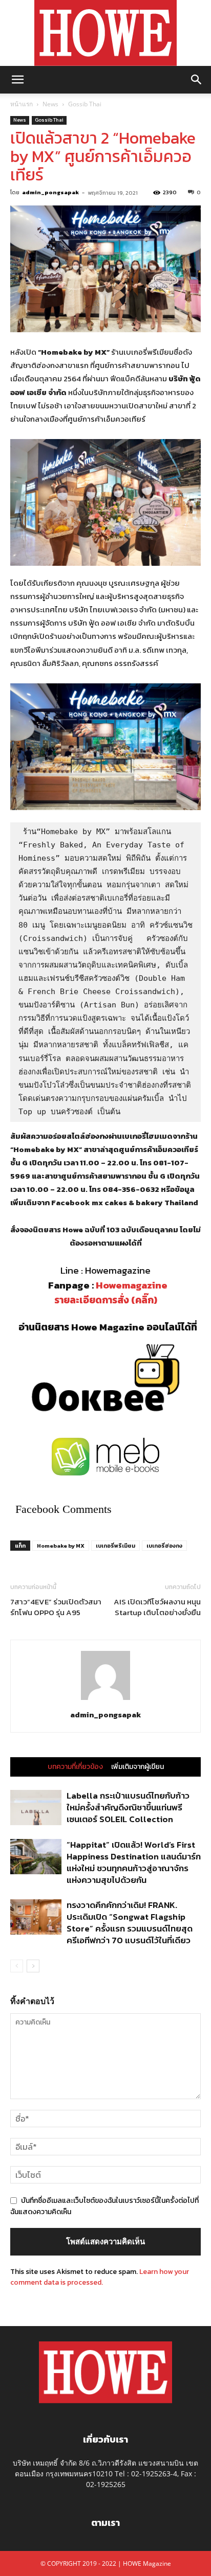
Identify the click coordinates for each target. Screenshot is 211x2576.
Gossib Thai (85, 104)
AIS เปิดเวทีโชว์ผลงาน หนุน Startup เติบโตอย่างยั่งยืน (157, 1607)
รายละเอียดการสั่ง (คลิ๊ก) (106, 1300)
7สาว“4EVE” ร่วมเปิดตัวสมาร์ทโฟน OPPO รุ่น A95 (56, 1607)
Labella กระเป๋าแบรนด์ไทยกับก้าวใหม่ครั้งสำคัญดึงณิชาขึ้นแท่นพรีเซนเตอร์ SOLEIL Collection (128, 1807)
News (50, 104)
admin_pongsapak (50, 192)
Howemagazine (132, 1285)
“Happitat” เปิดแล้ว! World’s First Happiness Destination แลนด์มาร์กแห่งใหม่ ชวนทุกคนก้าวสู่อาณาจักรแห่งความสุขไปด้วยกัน (134, 1862)
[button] (17, 80)
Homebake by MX (61, 1546)
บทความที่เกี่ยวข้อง (75, 1767)
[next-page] (33, 1966)
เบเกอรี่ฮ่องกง (164, 1546)
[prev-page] (17, 1966)
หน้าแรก (22, 104)
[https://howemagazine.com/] (105, 33)
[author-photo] (105, 1700)
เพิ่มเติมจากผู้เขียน (138, 1767)
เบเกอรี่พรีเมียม (115, 1546)
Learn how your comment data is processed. (100, 2277)
